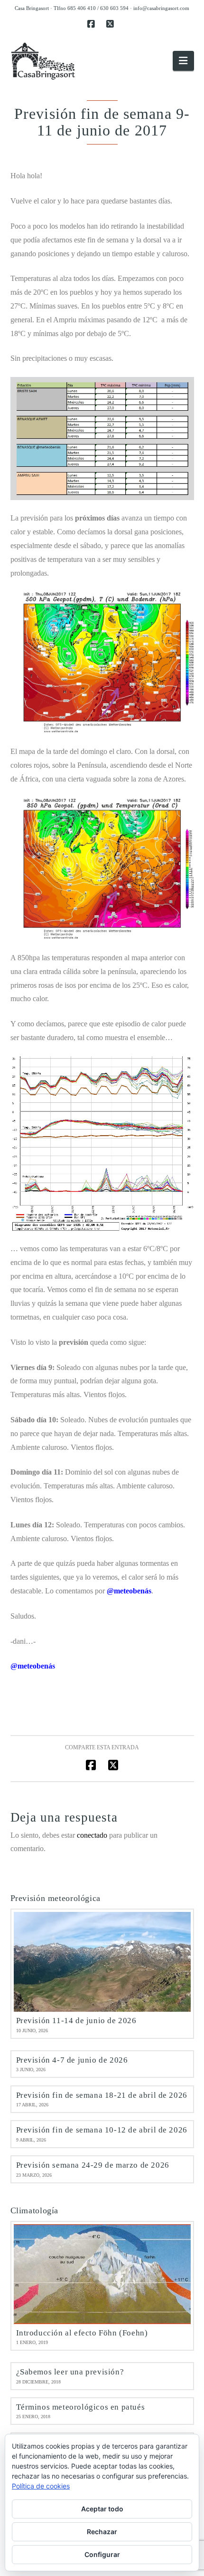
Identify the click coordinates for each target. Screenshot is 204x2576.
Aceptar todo (102, 2509)
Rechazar (102, 2532)
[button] (183, 61)
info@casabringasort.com (161, 8)
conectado (92, 1835)
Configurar (102, 2554)
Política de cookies (41, 2486)
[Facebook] (93, 24)
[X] (111, 24)
